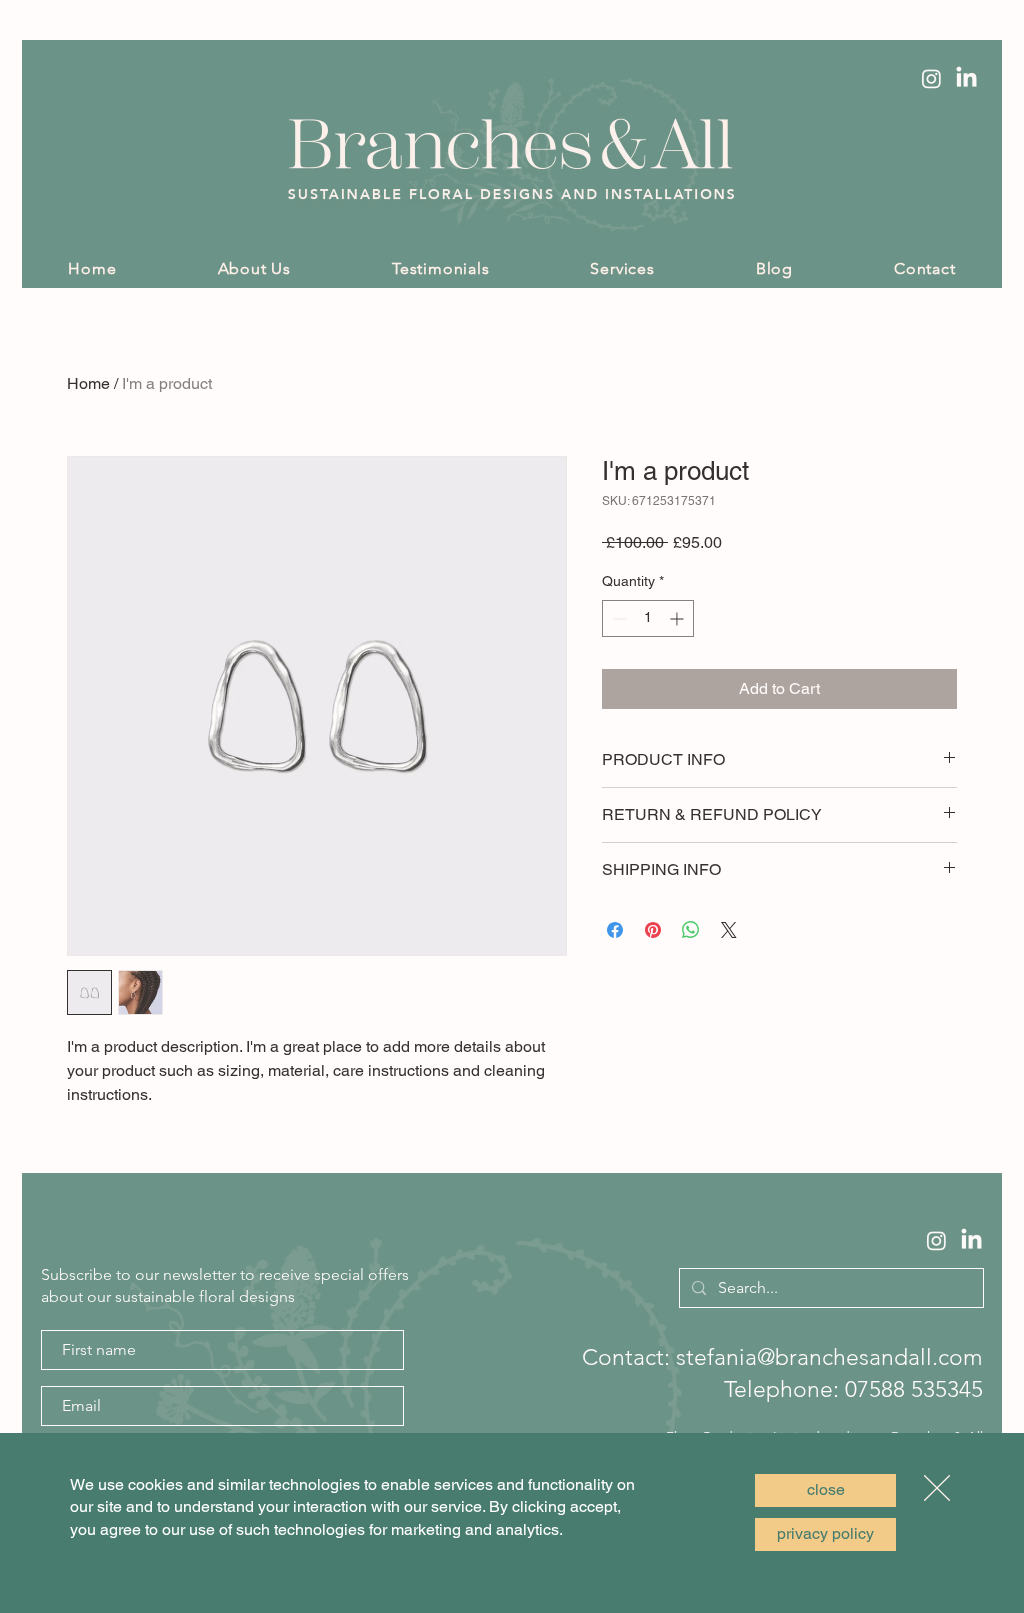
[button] (825, 1490)
